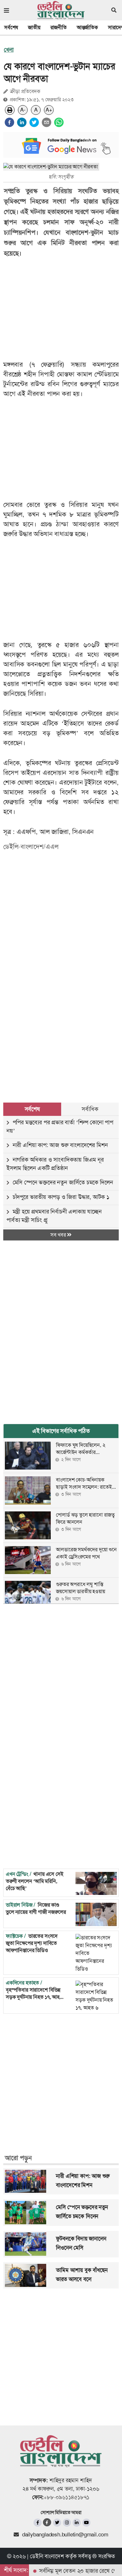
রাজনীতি (59, 27)
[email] (47, 122)
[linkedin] (22, 122)
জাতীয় (34, 27)
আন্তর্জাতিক (87, 27)
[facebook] (9, 122)
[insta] (67, 2523)
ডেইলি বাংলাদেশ (47, 2556)
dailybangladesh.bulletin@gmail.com (65, 2534)
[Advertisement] (61, 1014)
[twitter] (34, 122)
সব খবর (59, 1235)
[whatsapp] (59, 122)
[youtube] (86, 2523)
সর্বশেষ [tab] (32, 1109)
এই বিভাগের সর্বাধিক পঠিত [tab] (61, 1431)
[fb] (38, 2523)
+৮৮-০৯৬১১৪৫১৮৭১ (67, 2497)
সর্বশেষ (11, 27)
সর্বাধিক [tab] (90, 1109)
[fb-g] (47, 2522)
